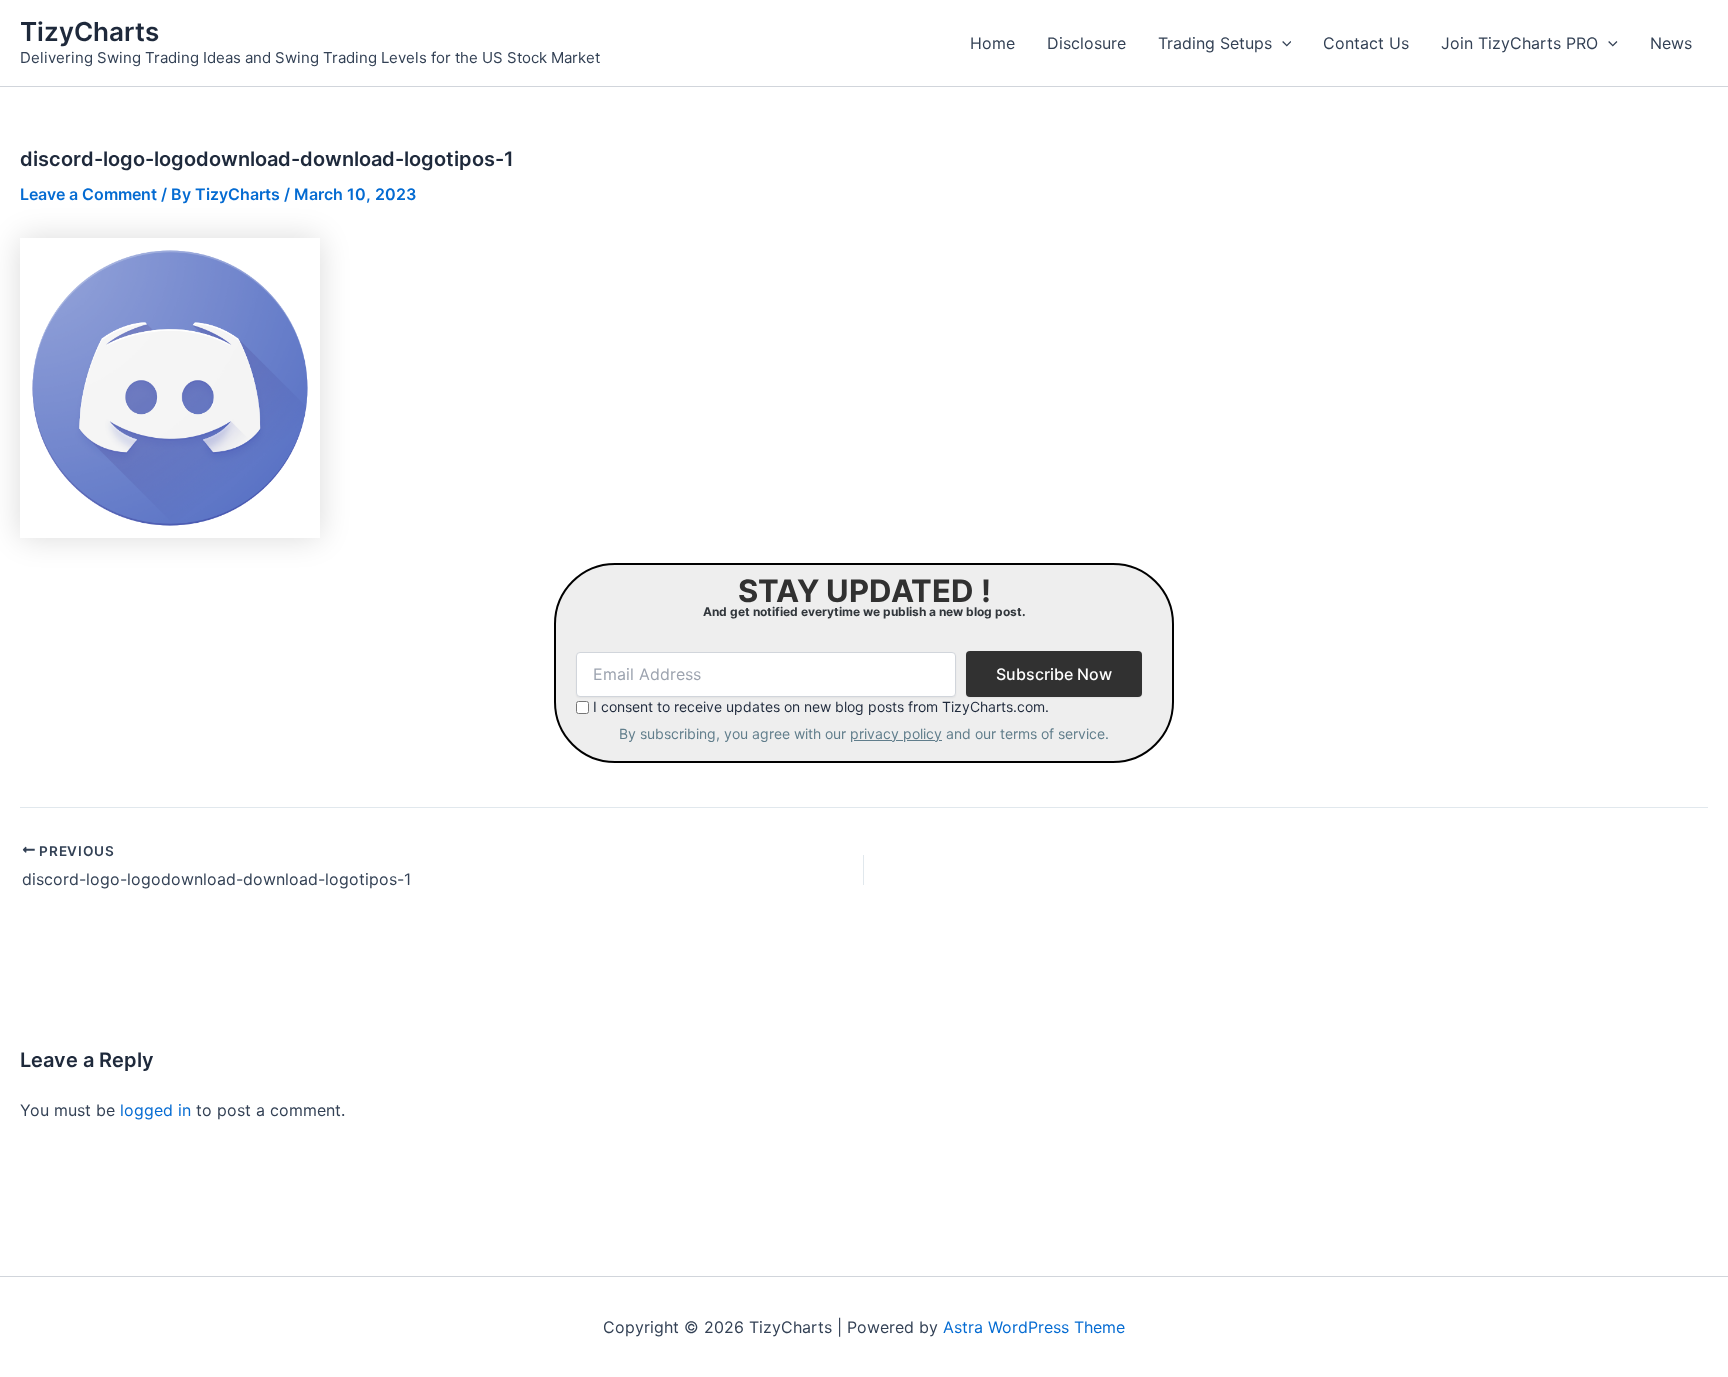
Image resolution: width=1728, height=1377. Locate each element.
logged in (155, 1110)
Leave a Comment (88, 194)
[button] (1282, 43)
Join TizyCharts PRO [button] (1519, 43)
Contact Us (1366, 43)
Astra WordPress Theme (1034, 1327)
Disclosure (1086, 43)
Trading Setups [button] (1215, 43)
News (1671, 43)
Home (992, 43)
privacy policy (896, 733)
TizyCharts (89, 31)
